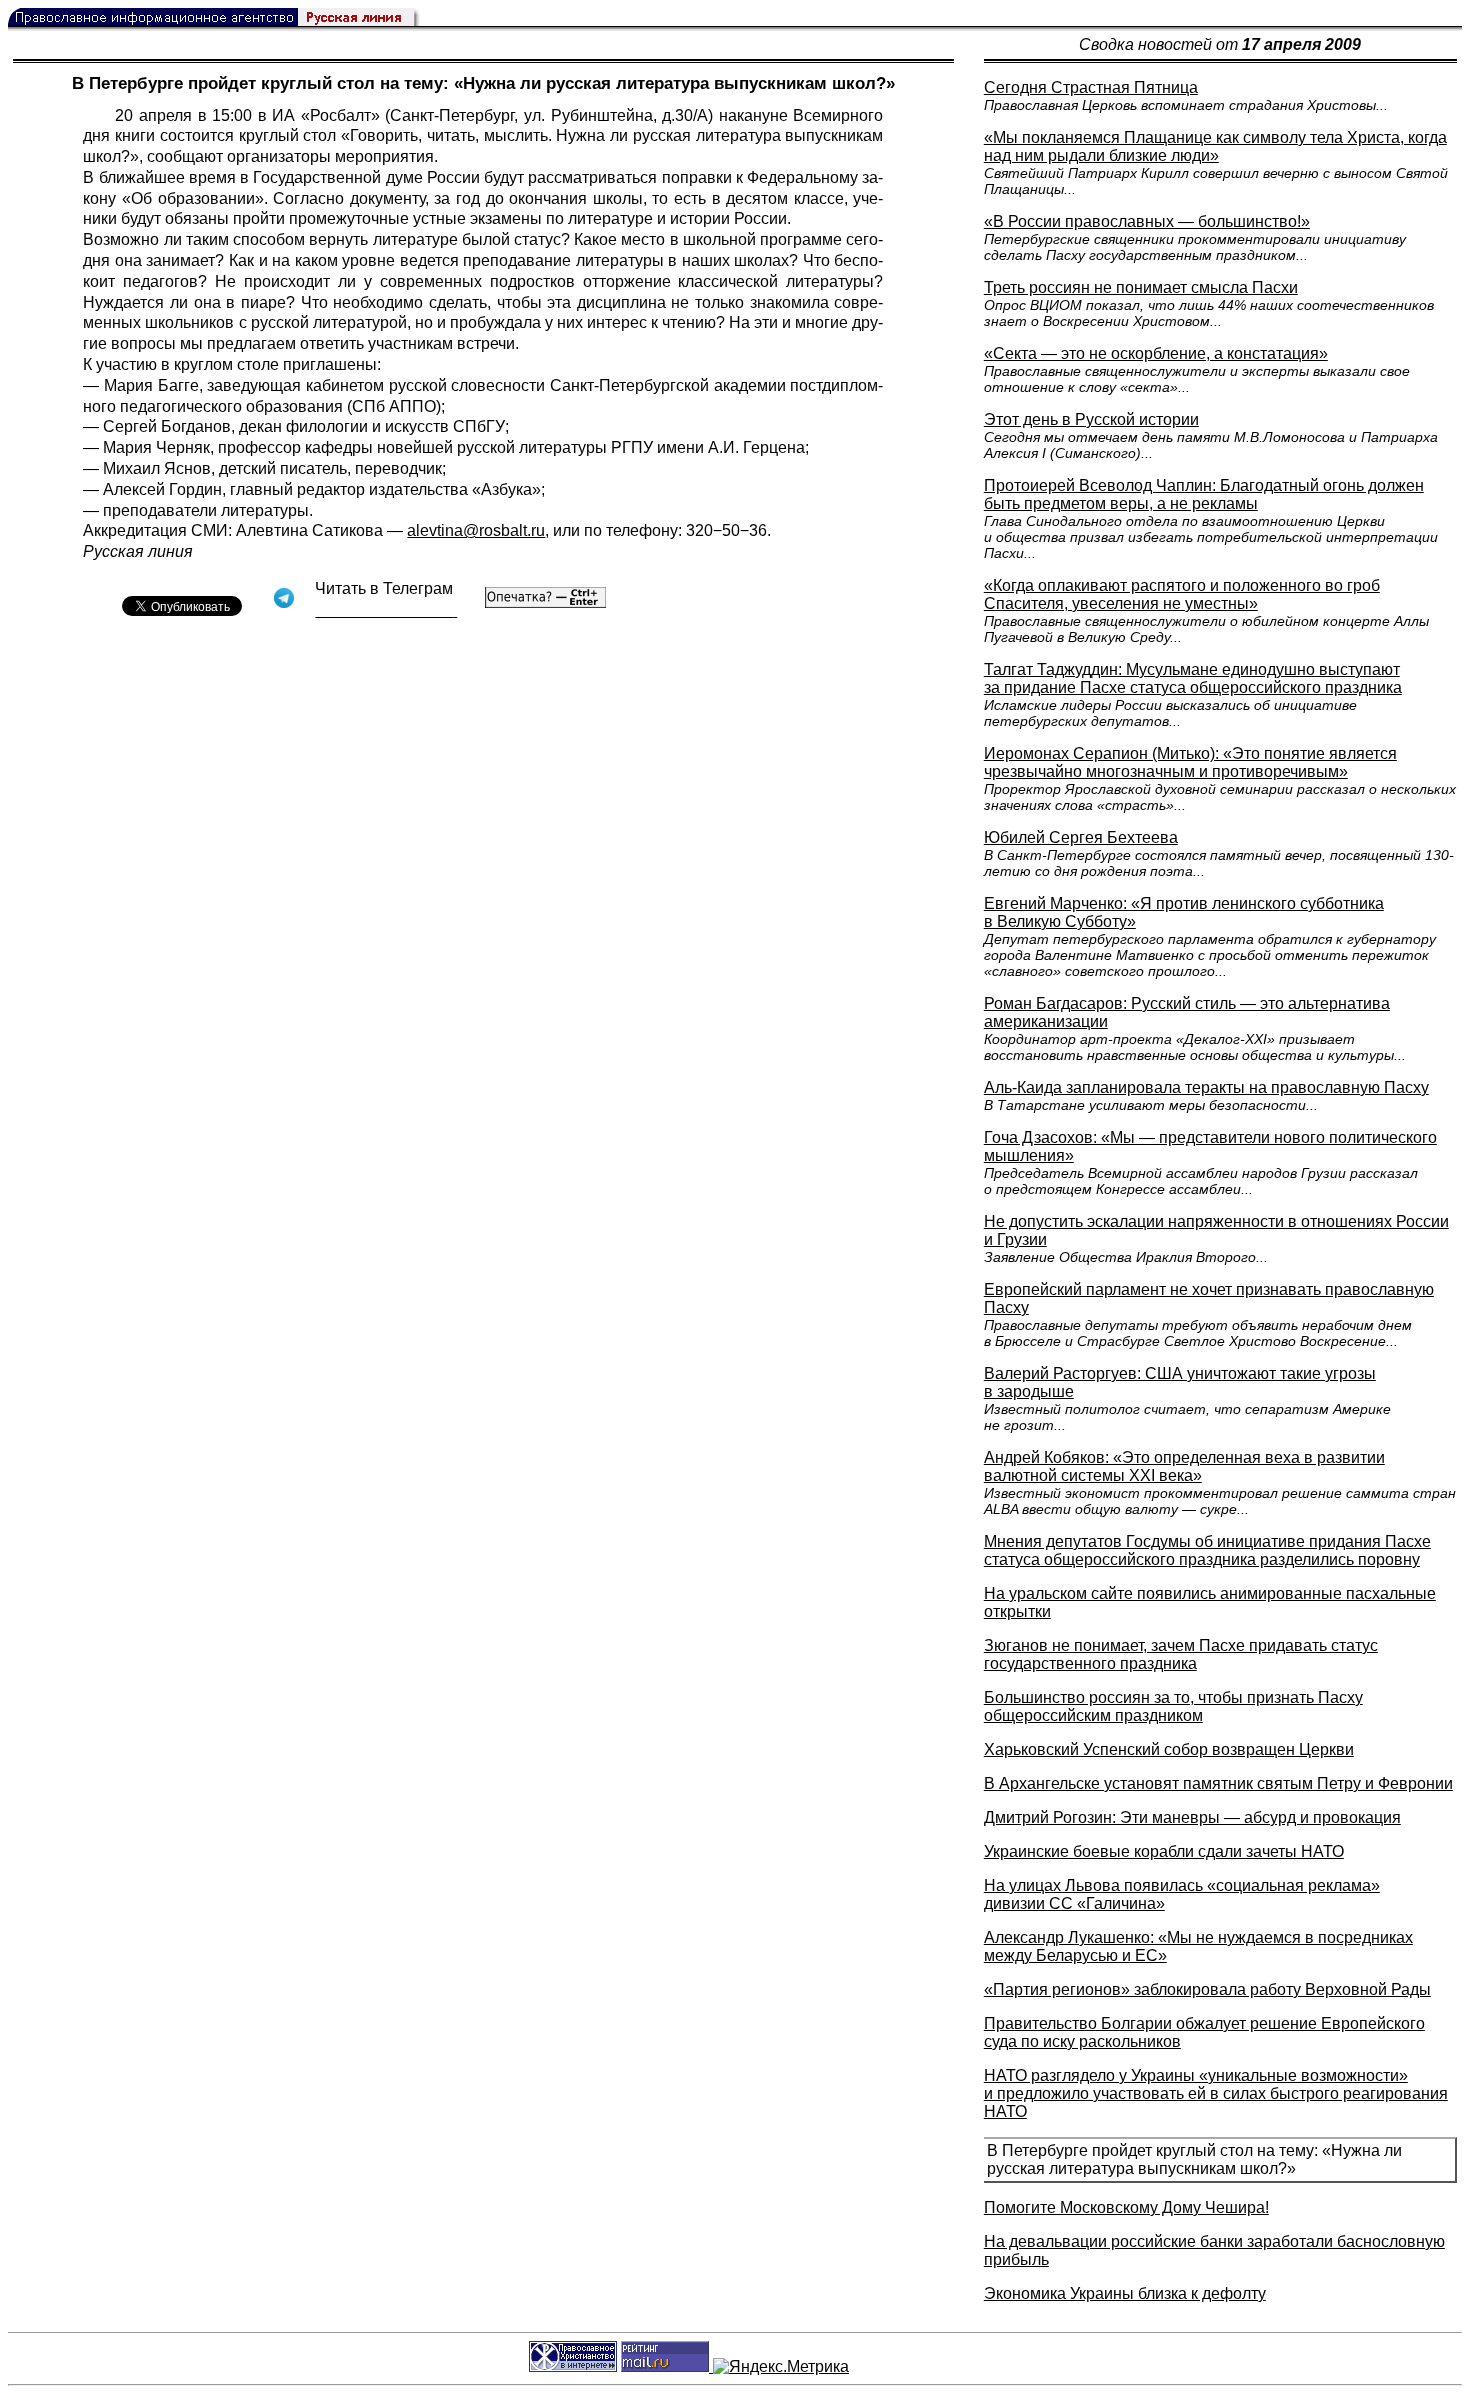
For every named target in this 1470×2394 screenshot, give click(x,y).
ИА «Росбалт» (326, 115)
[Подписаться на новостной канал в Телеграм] (386, 610)
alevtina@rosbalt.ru (476, 530)
